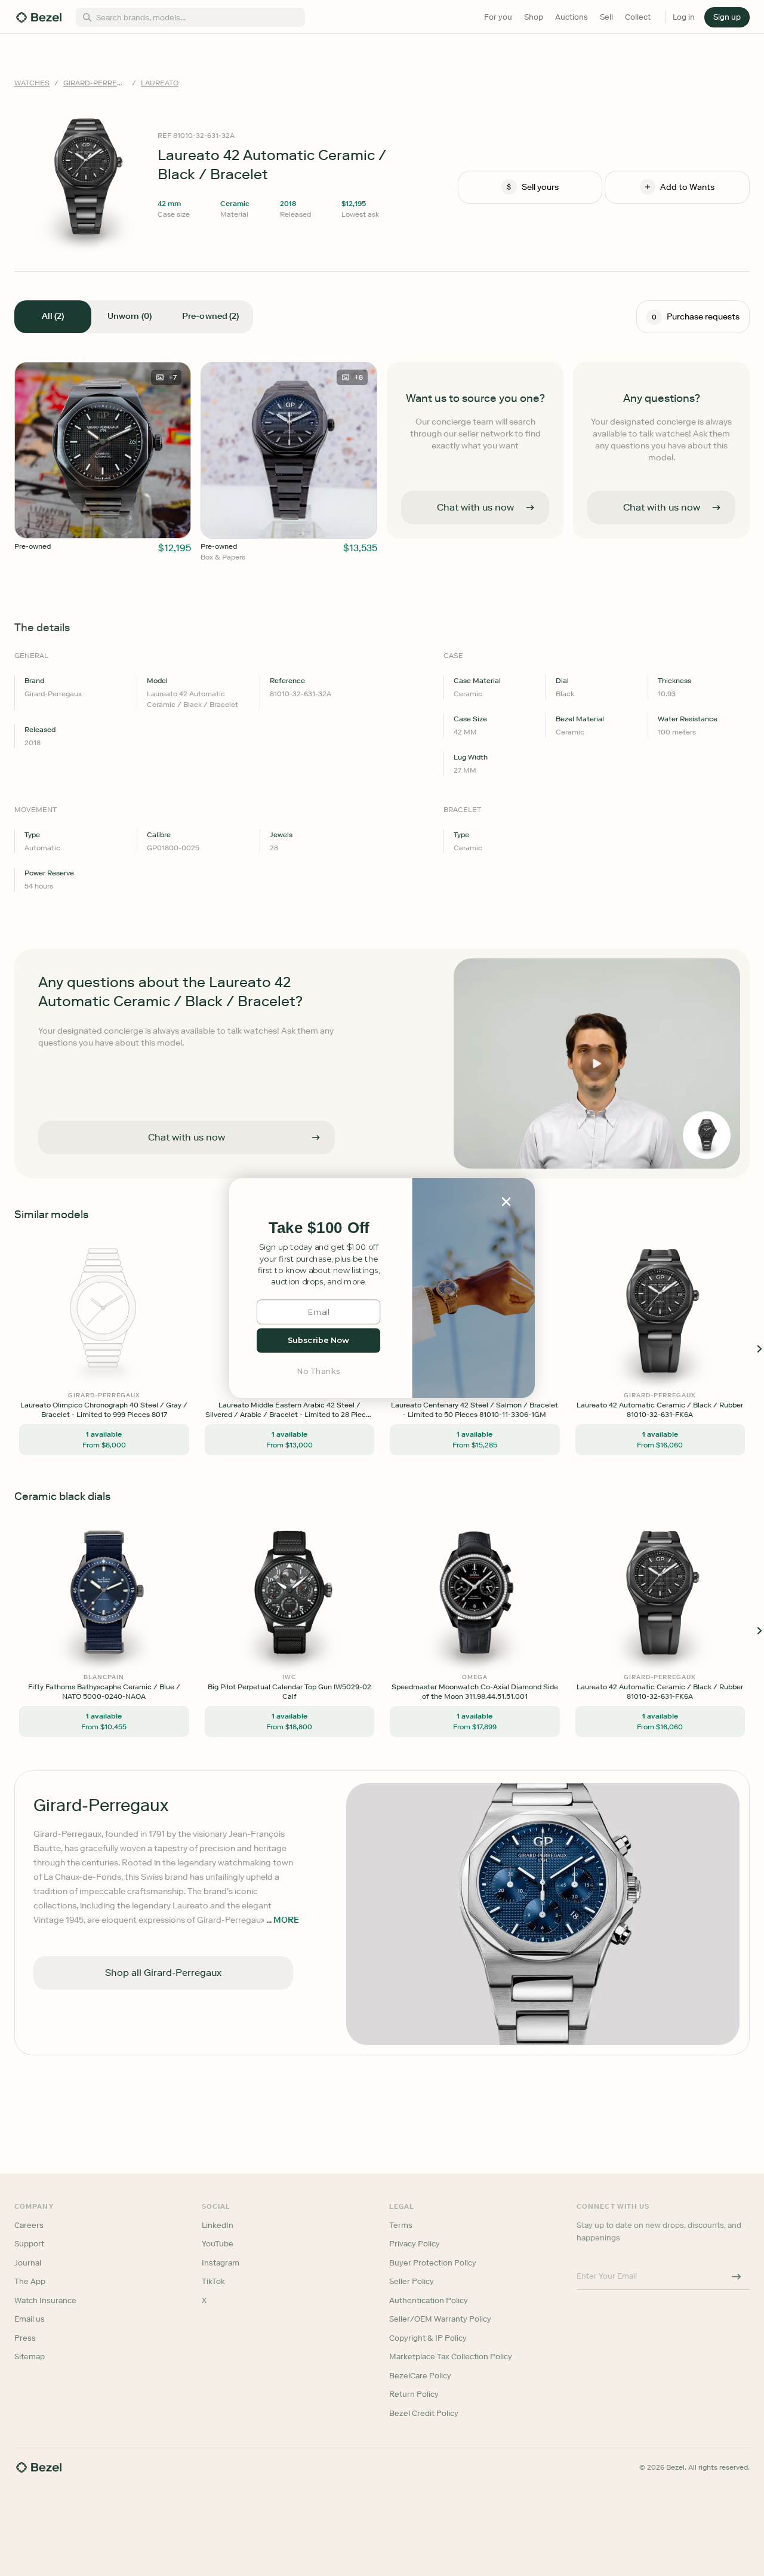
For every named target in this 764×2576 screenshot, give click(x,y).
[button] (319, 1228)
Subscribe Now (318, 1340)
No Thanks (319, 1371)
